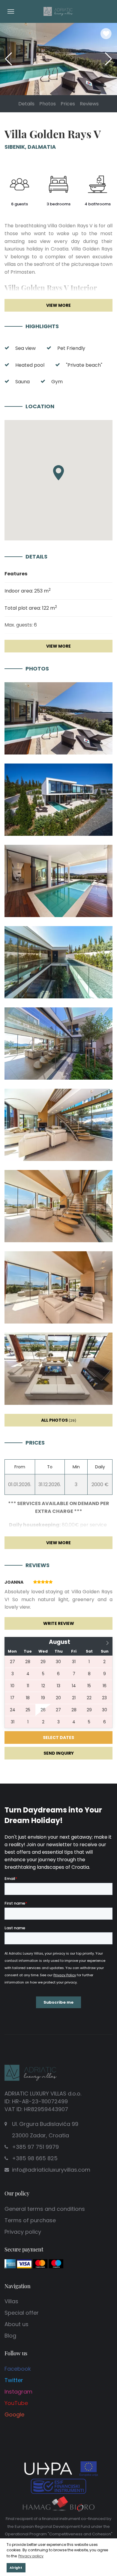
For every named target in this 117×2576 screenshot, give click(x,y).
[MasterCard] (40, 2263)
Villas (11, 2301)
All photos (59, 1420)
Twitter (14, 2380)
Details (26, 104)
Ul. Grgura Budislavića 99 (45, 2130)
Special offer (22, 2313)
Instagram (18, 2392)
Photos (48, 104)
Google (14, 2414)
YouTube (16, 2403)
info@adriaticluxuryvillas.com (51, 2170)
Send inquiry (59, 1753)
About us (16, 2324)
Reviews (89, 104)
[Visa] (24, 2263)
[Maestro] (56, 2263)
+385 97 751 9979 (35, 2147)
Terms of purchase (30, 2220)
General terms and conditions (45, 2209)
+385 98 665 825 (35, 2158)
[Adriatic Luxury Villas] (58, 11)
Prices (68, 104)
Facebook (18, 2369)
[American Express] (10, 2263)
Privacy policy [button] (31, 2556)
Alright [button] (16, 2568)
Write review (59, 1623)
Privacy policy (23, 2232)
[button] (108, 59)
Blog (10, 2336)
